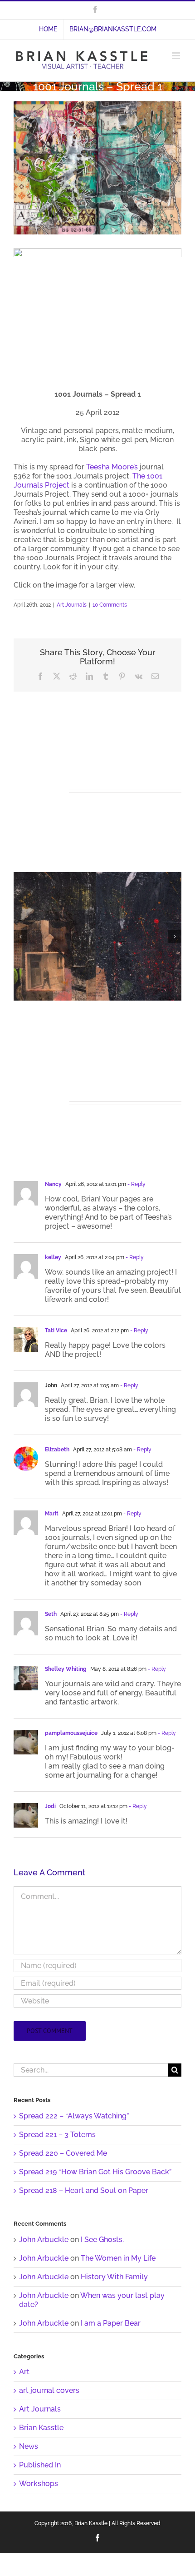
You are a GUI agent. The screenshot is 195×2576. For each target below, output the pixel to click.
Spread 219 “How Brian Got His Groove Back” (95, 2172)
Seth (51, 1614)
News (29, 2446)
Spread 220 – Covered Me (63, 2153)
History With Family (114, 2277)
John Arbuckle (44, 2240)
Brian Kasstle (41, 2428)
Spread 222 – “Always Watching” (74, 2116)
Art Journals (72, 605)
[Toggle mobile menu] (177, 56)
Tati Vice (56, 1330)
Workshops (39, 2484)
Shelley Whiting (66, 1669)
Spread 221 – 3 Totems (57, 2135)
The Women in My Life (118, 2258)
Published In (40, 2465)
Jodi (50, 1806)
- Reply (136, 1184)
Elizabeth (57, 1450)
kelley (53, 1257)
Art (24, 2372)
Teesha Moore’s (112, 467)
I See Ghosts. (102, 2240)
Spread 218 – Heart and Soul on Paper (84, 2190)
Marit (52, 1514)
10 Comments (110, 605)
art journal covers (49, 2390)
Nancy (53, 1184)
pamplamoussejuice (71, 1733)
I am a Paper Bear (111, 2323)
